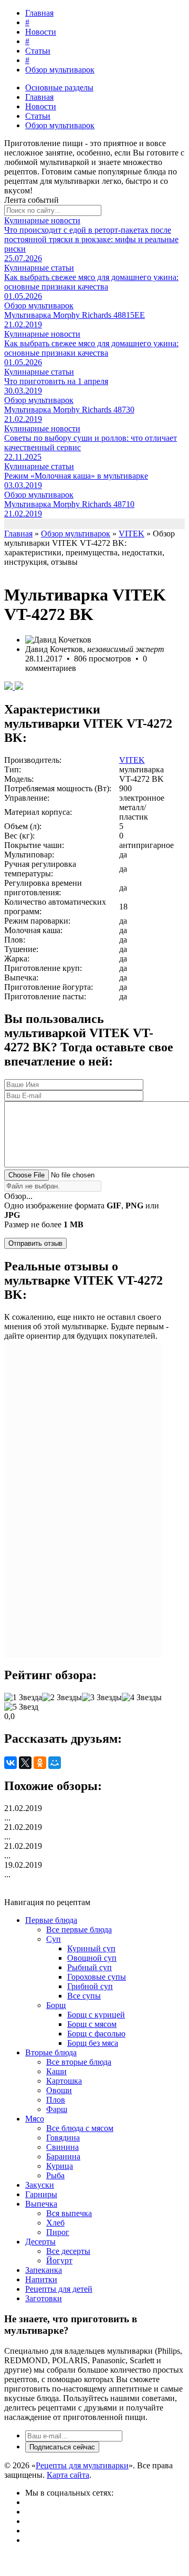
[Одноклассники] (40, 1763)
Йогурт (59, 2261)
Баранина (63, 2156)
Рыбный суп (90, 1967)
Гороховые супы (97, 1977)
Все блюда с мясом (80, 2128)
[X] (25, 1763)
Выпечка (41, 2204)
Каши (56, 2071)
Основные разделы (59, 87)
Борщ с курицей (96, 2015)
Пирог (58, 2232)
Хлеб (55, 2223)
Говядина (63, 2138)
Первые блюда (51, 1920)
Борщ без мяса (93, 2043)
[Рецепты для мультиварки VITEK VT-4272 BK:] (9, 687)
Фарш (57, 2109)
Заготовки (44, 2298)
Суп (54, 1939)
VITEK (132, 760)
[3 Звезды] (102, 1698)
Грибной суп (90, 1986)
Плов (56, 2100)
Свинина (62, 2147)
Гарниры (41, 2194)
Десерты (40, 2242)
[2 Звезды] (62, 1698)
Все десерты (68, 2251)
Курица (60, 2166)
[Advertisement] (83, 1500)
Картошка (64, 2081)
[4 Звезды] (142, 1698)
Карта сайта (68, 2475)
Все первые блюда (79, 1930)
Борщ (56, 2005)
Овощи (59, 2090)
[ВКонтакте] (10, 1763)
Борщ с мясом (92, 2024)
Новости (41, 32)
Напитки (41, 2279)
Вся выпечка (69, 2213)
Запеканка (44, 2270)
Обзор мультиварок (60, 70)
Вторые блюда (51, 2052)
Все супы (84, 1996)
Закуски (40, 2185)
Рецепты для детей (59, 2289)
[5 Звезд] (21, 1707)
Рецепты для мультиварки (82, 2465)
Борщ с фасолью (96, 2034)
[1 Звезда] (23, 1698)
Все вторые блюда (79, 2062)
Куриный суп (91, 1948)
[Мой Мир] (55, 1763)
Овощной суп (92, 1958)
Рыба (55, 2175)
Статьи (38, 51)
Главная (39, 13)
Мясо (35, 2119)
